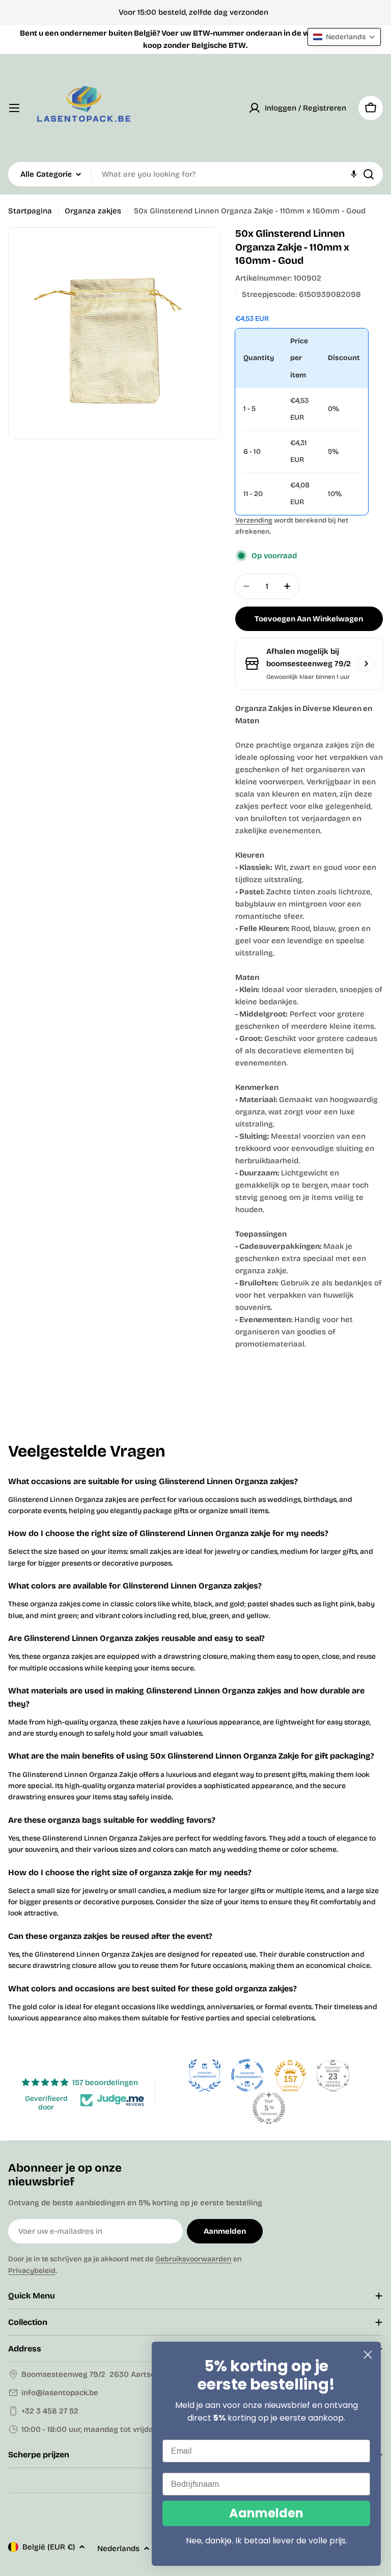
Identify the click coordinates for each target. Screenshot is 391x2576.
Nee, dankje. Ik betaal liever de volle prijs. (267, 2541)
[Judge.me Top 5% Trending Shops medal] (269, 2108)
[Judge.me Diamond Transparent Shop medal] (247, 2075)
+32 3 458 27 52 (50, 2411)
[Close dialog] (368, 2355)
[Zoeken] (369, 174)
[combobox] (195, 174)
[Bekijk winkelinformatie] (366, 664)
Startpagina (30, 211)
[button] (344, 37)
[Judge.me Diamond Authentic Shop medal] (205, 2075)
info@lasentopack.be (60, 2393)
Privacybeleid (32, 2271)
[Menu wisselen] (14, 108)
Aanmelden (266, 2513)
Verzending (254, 520)
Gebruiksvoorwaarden (193, 2259)
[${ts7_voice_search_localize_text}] (354, 174)
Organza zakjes (93, 211)
